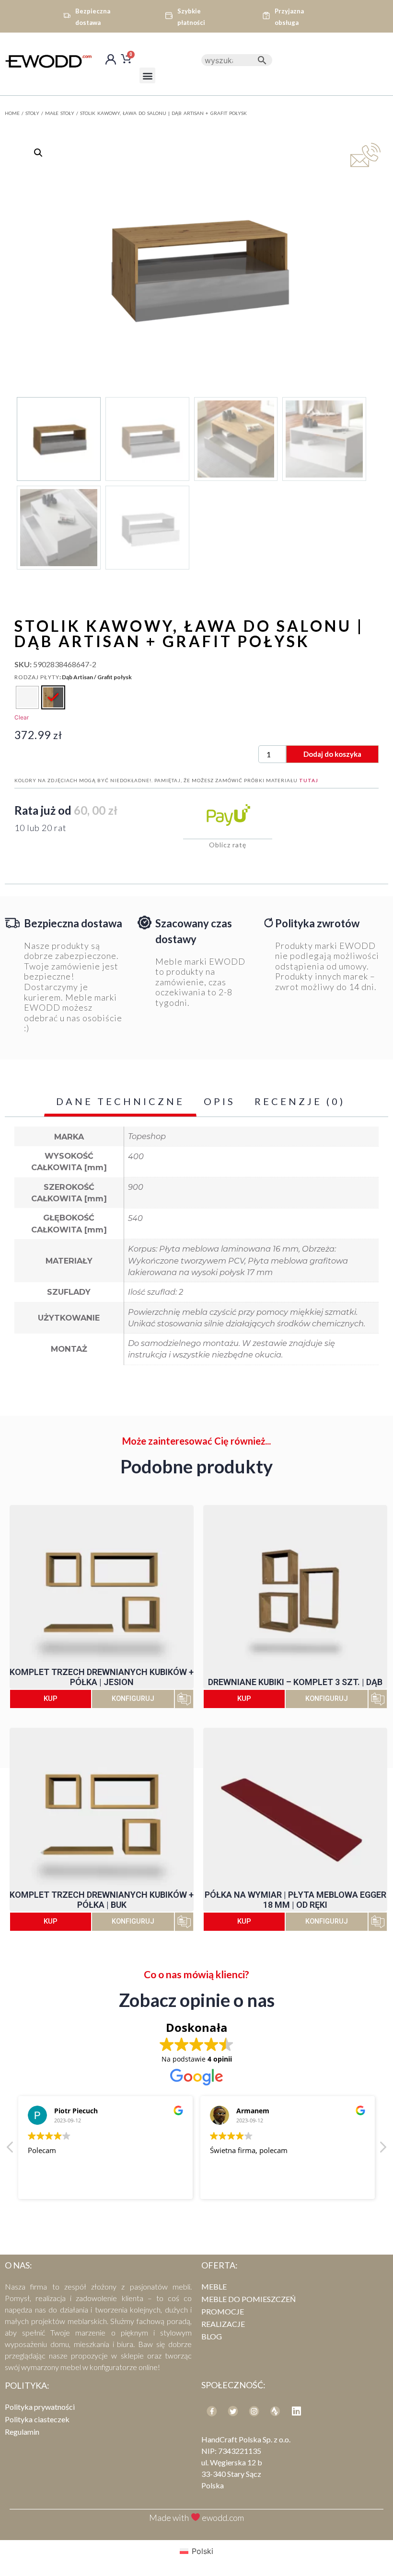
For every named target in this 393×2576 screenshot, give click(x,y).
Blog (212, 2336)
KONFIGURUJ (133, 1699)
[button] (147, 75)
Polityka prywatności (40, 2407)
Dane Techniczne (120, 1101)
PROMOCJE (223, 2311)
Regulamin (22, 2432)
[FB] (212, 2411)
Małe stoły (60, 113)
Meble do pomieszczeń (249, 2299)
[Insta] (254, 2411)
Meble (214, 2286)
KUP (51, 1698)
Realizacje (223, 2324)
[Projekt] (275, 2411)
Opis (220, 1101)
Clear (22, 717)
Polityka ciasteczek (37, 2419)
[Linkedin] (296, 2411)
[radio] (27, 697)
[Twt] (233, 2411)
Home (12, 113)
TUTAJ (309, 780)
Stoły (32, 113)
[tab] (120, 1102)
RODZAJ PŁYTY (37, 677)
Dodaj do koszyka (332, 754)
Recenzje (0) (300, 1101)
